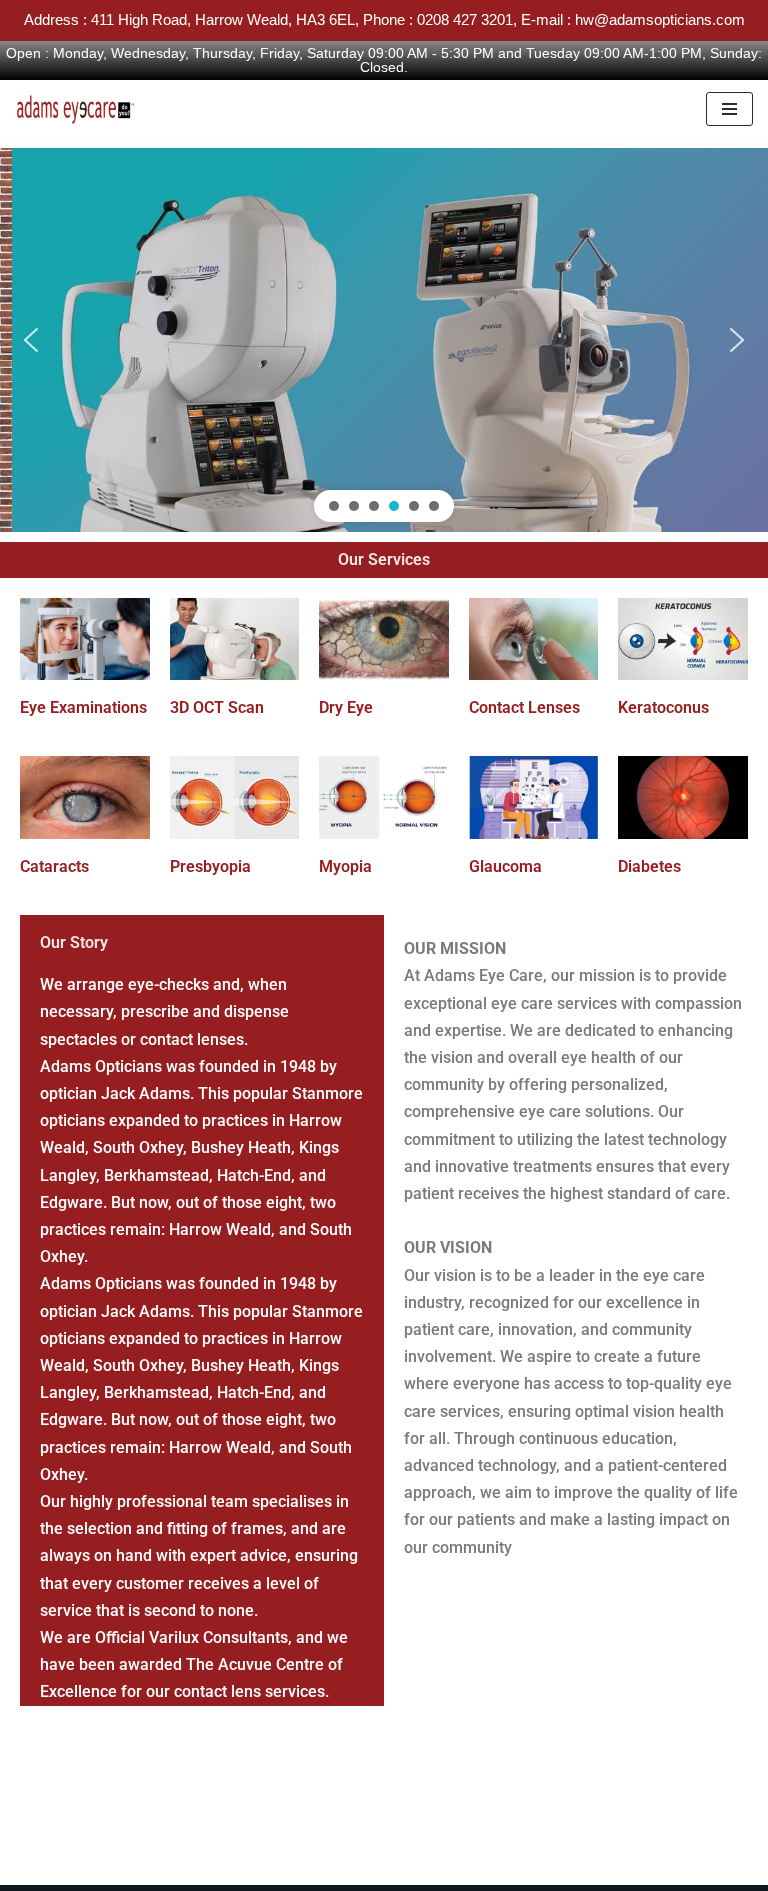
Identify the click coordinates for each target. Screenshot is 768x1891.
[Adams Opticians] (80, 109)
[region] (384, 340)
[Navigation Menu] (729, 109)
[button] (31, 340)
